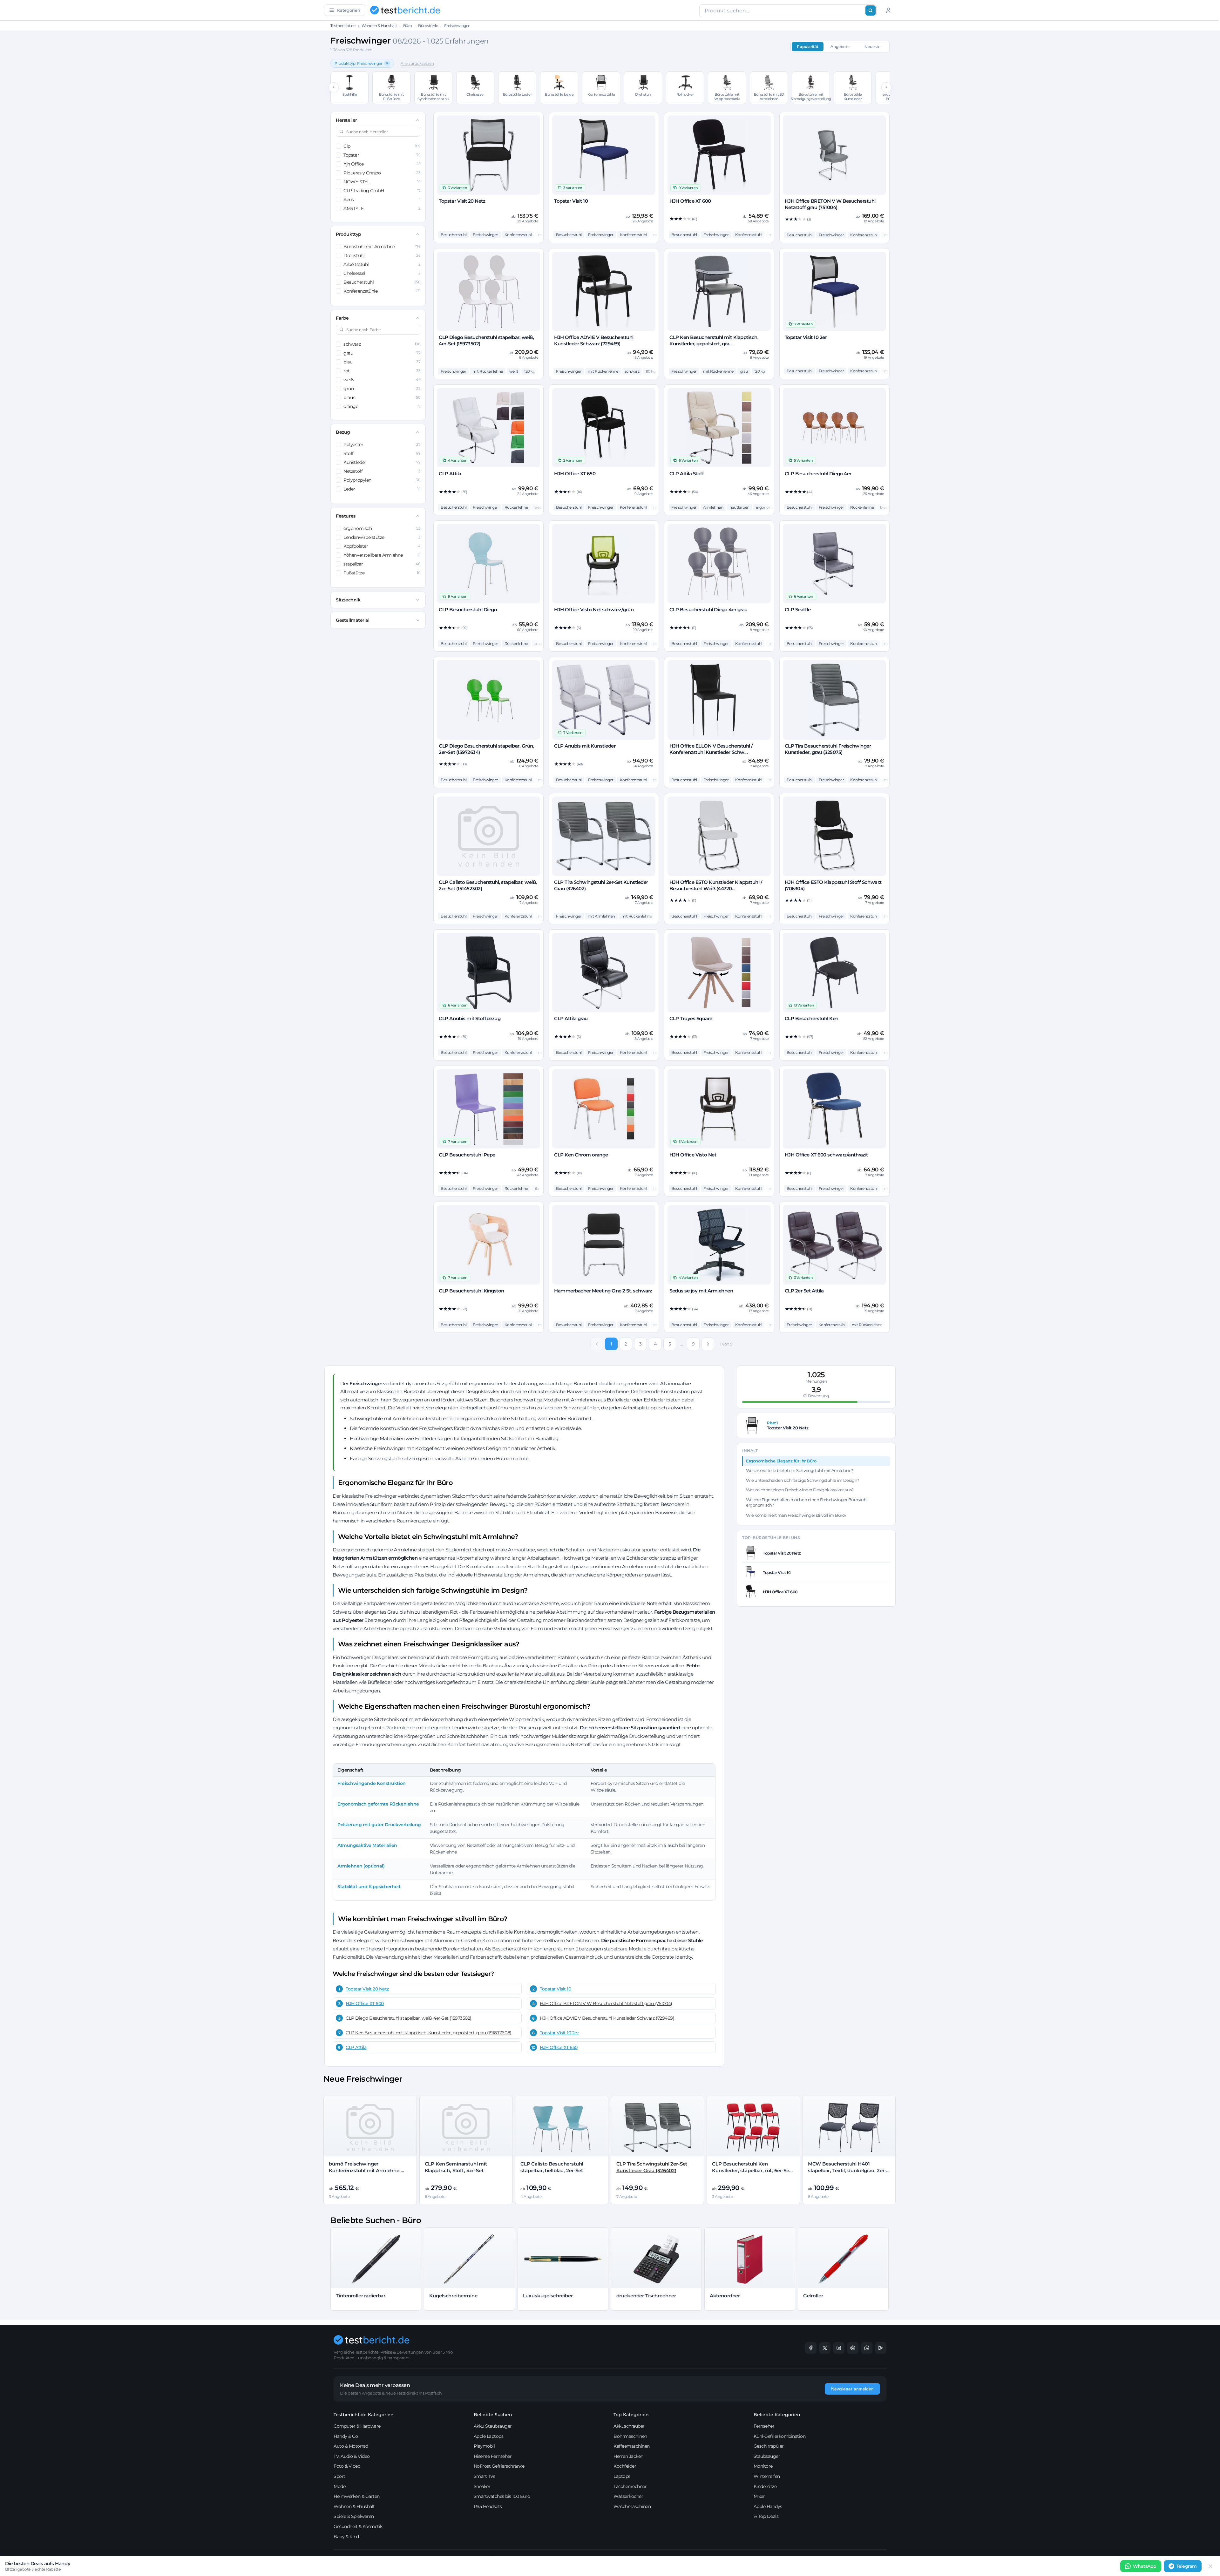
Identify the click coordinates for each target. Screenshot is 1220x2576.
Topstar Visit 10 (555, 1989)
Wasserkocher (628, 2496)
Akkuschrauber (629, 2426)
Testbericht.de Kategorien (364, 2415)
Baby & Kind (346, 2537)
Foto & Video (347, 2466)
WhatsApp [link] (1145, 2566)
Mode (339, 2486)
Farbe (342, 318)
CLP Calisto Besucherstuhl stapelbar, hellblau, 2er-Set (552, 2167)
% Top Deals (766, 2516)
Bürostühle (428, 26)
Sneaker (482, 2486)
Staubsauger (767, 2456)
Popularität (808, 47)
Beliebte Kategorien (777, 2415)
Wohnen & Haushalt (379, 26)
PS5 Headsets (488, 2506)
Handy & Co (346, 2436)
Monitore (763, 2466)
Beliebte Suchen (493, 2415)
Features (346, 516)
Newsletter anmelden (852, 2389)
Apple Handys (768, 2506)
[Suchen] (871, 10)
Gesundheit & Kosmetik (358, 2526)
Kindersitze (765, 2486)
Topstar (382, 155)
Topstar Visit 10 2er (559, 2033)
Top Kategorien (631, 2415)
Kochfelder (625, 2466)
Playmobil (484, 2446)
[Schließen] (1210, 2566)
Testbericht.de (343, 26)
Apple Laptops (489, 2436)
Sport (339, 2476)
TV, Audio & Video (352, 2456)
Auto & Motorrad (351, 2446)
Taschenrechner (630, 2486)
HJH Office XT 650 (559, 2047)
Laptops (622, 2476)
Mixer (759, 2496)
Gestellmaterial (352, 620)
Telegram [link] (1187, 2566)
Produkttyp (348, 234)
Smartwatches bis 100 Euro (502, 2496)
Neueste (872, 47)
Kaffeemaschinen (632, 2446)
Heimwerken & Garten (357, 2496)
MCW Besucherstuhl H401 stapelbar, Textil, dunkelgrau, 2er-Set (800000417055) (847, 2170)
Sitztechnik (348, 600)
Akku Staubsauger (493, 2426)
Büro (408, 26)
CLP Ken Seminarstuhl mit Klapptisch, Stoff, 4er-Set (456, 2167)
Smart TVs (485, 2476)
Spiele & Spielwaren (354, 2516)
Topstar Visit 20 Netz (367, 1989)
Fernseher (764, 2426)
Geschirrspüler (769, 2446)
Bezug (343, 432)
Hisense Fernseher (493, 2456)
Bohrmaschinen (630, 2436)
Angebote (840, 47)
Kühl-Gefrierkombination (780, 2436)
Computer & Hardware (357, 2426)
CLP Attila (356, 2047)
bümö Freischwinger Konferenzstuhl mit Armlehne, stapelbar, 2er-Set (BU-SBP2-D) (365, 2170)
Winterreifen (767, 2476)
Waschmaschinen (632, 2506)
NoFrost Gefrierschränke (499, 2466)
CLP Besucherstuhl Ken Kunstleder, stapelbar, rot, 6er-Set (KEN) (752, 2170)
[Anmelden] (888, 10)
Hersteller (346, 120)
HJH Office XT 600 (365, 2003)
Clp (382, 146)
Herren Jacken (628, 2456)
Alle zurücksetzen (417, 63)
